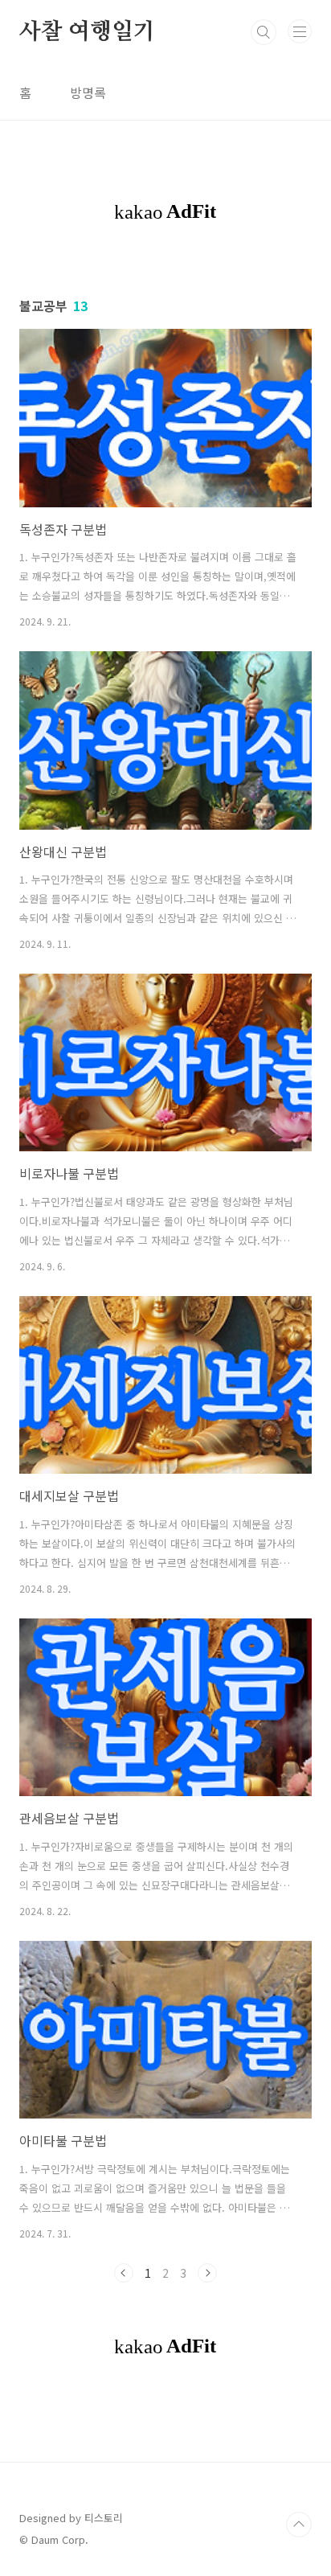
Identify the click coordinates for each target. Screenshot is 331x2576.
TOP (299, 2525)
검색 (264, 32)
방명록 (88, 92)
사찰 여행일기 (87, 32)
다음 (207, 2273)
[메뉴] (300, 31)
